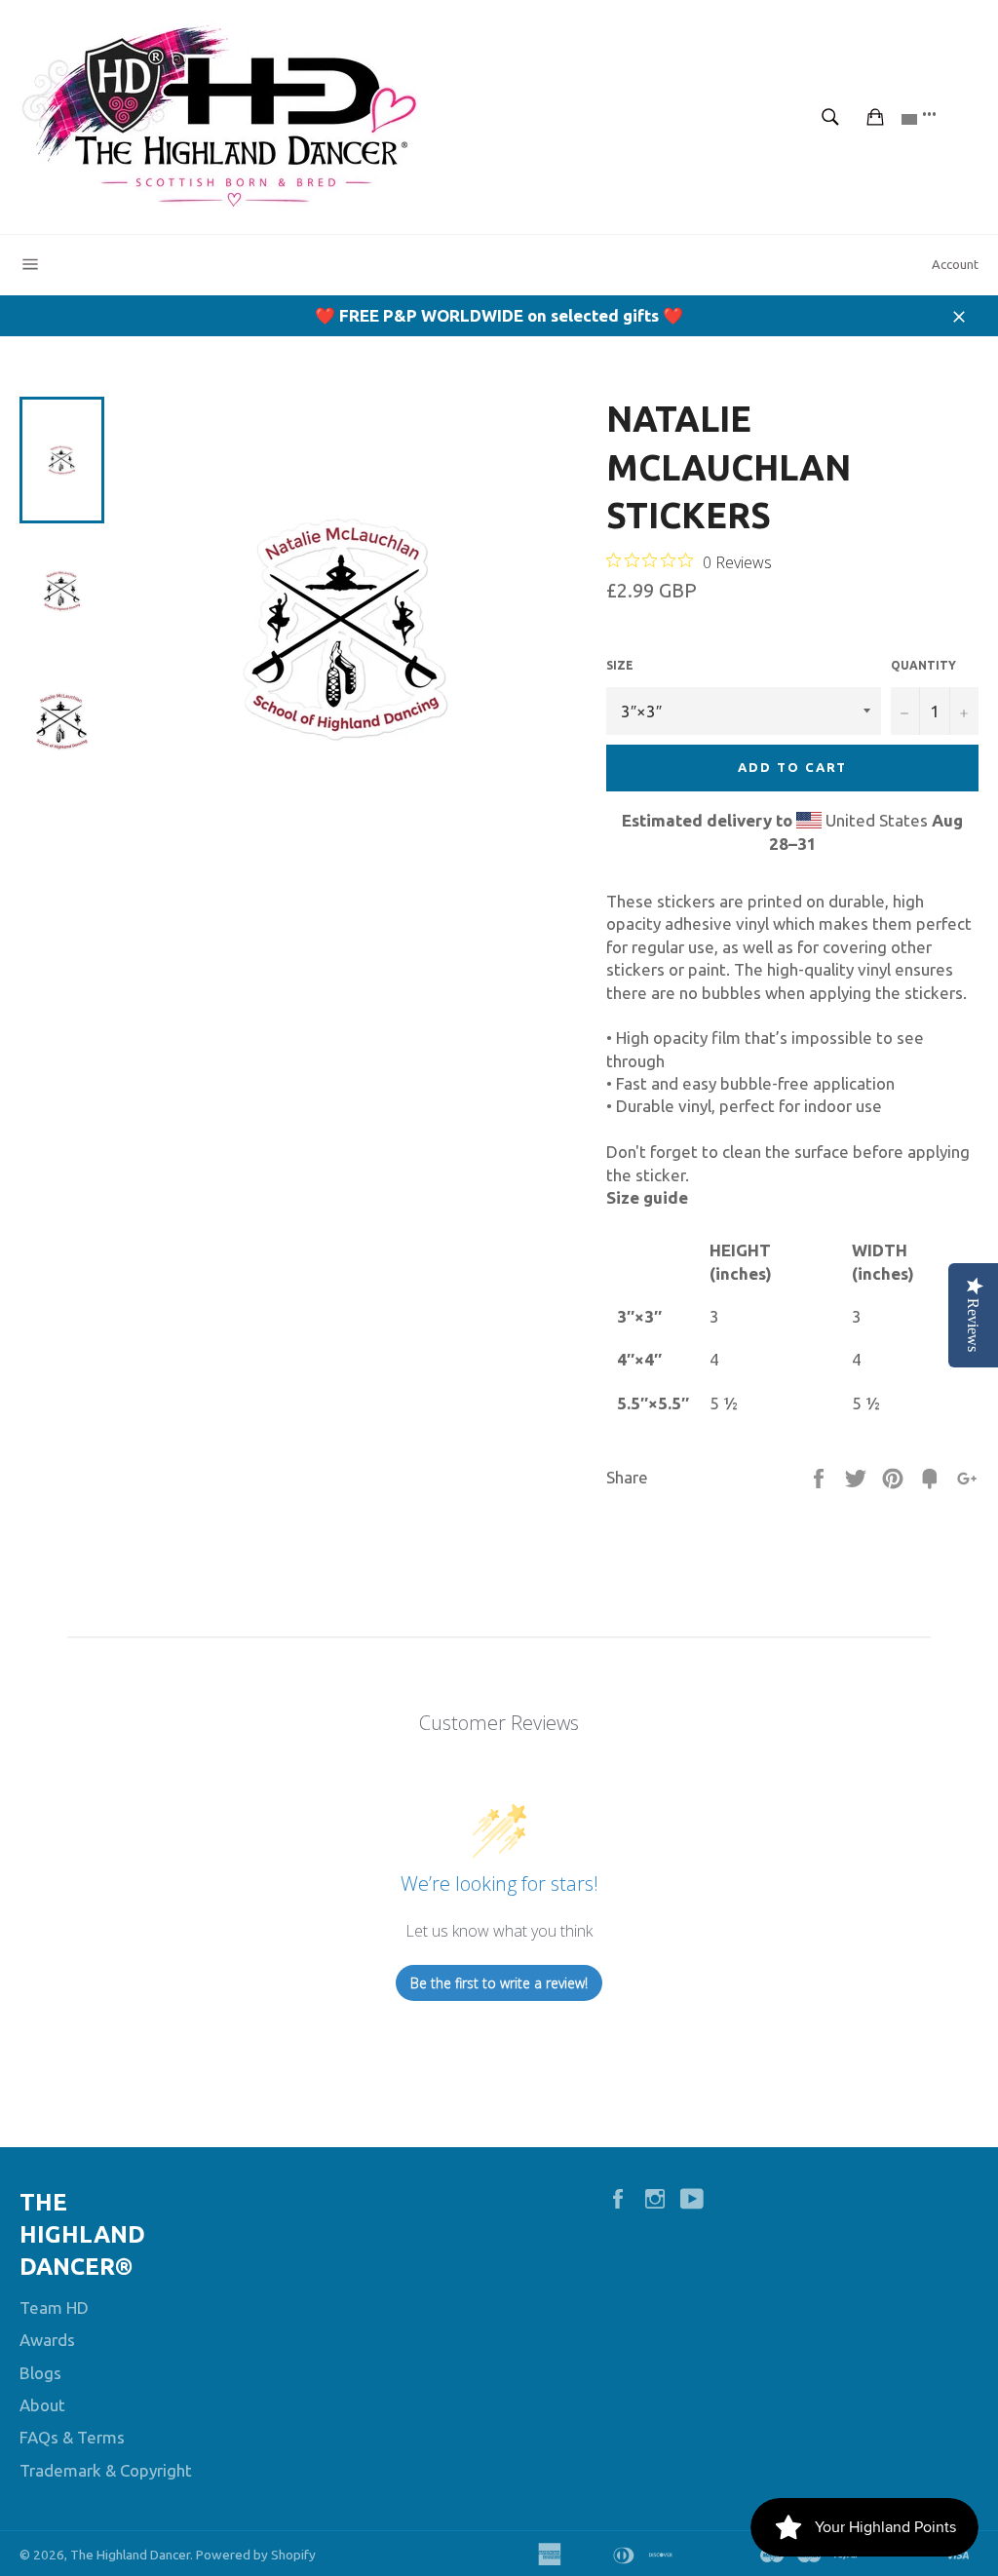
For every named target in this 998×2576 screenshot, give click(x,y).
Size (620, 665)
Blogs (40, 2373)
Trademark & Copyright (106, 2470)
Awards (47, 2340)
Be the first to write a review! (499, 1983)
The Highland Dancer (130, 2555)
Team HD (54, 2307)
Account (955, 264)
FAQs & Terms (72, 2437)
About (42, 2405)
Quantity (923, 665)
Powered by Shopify (256, 2555)
